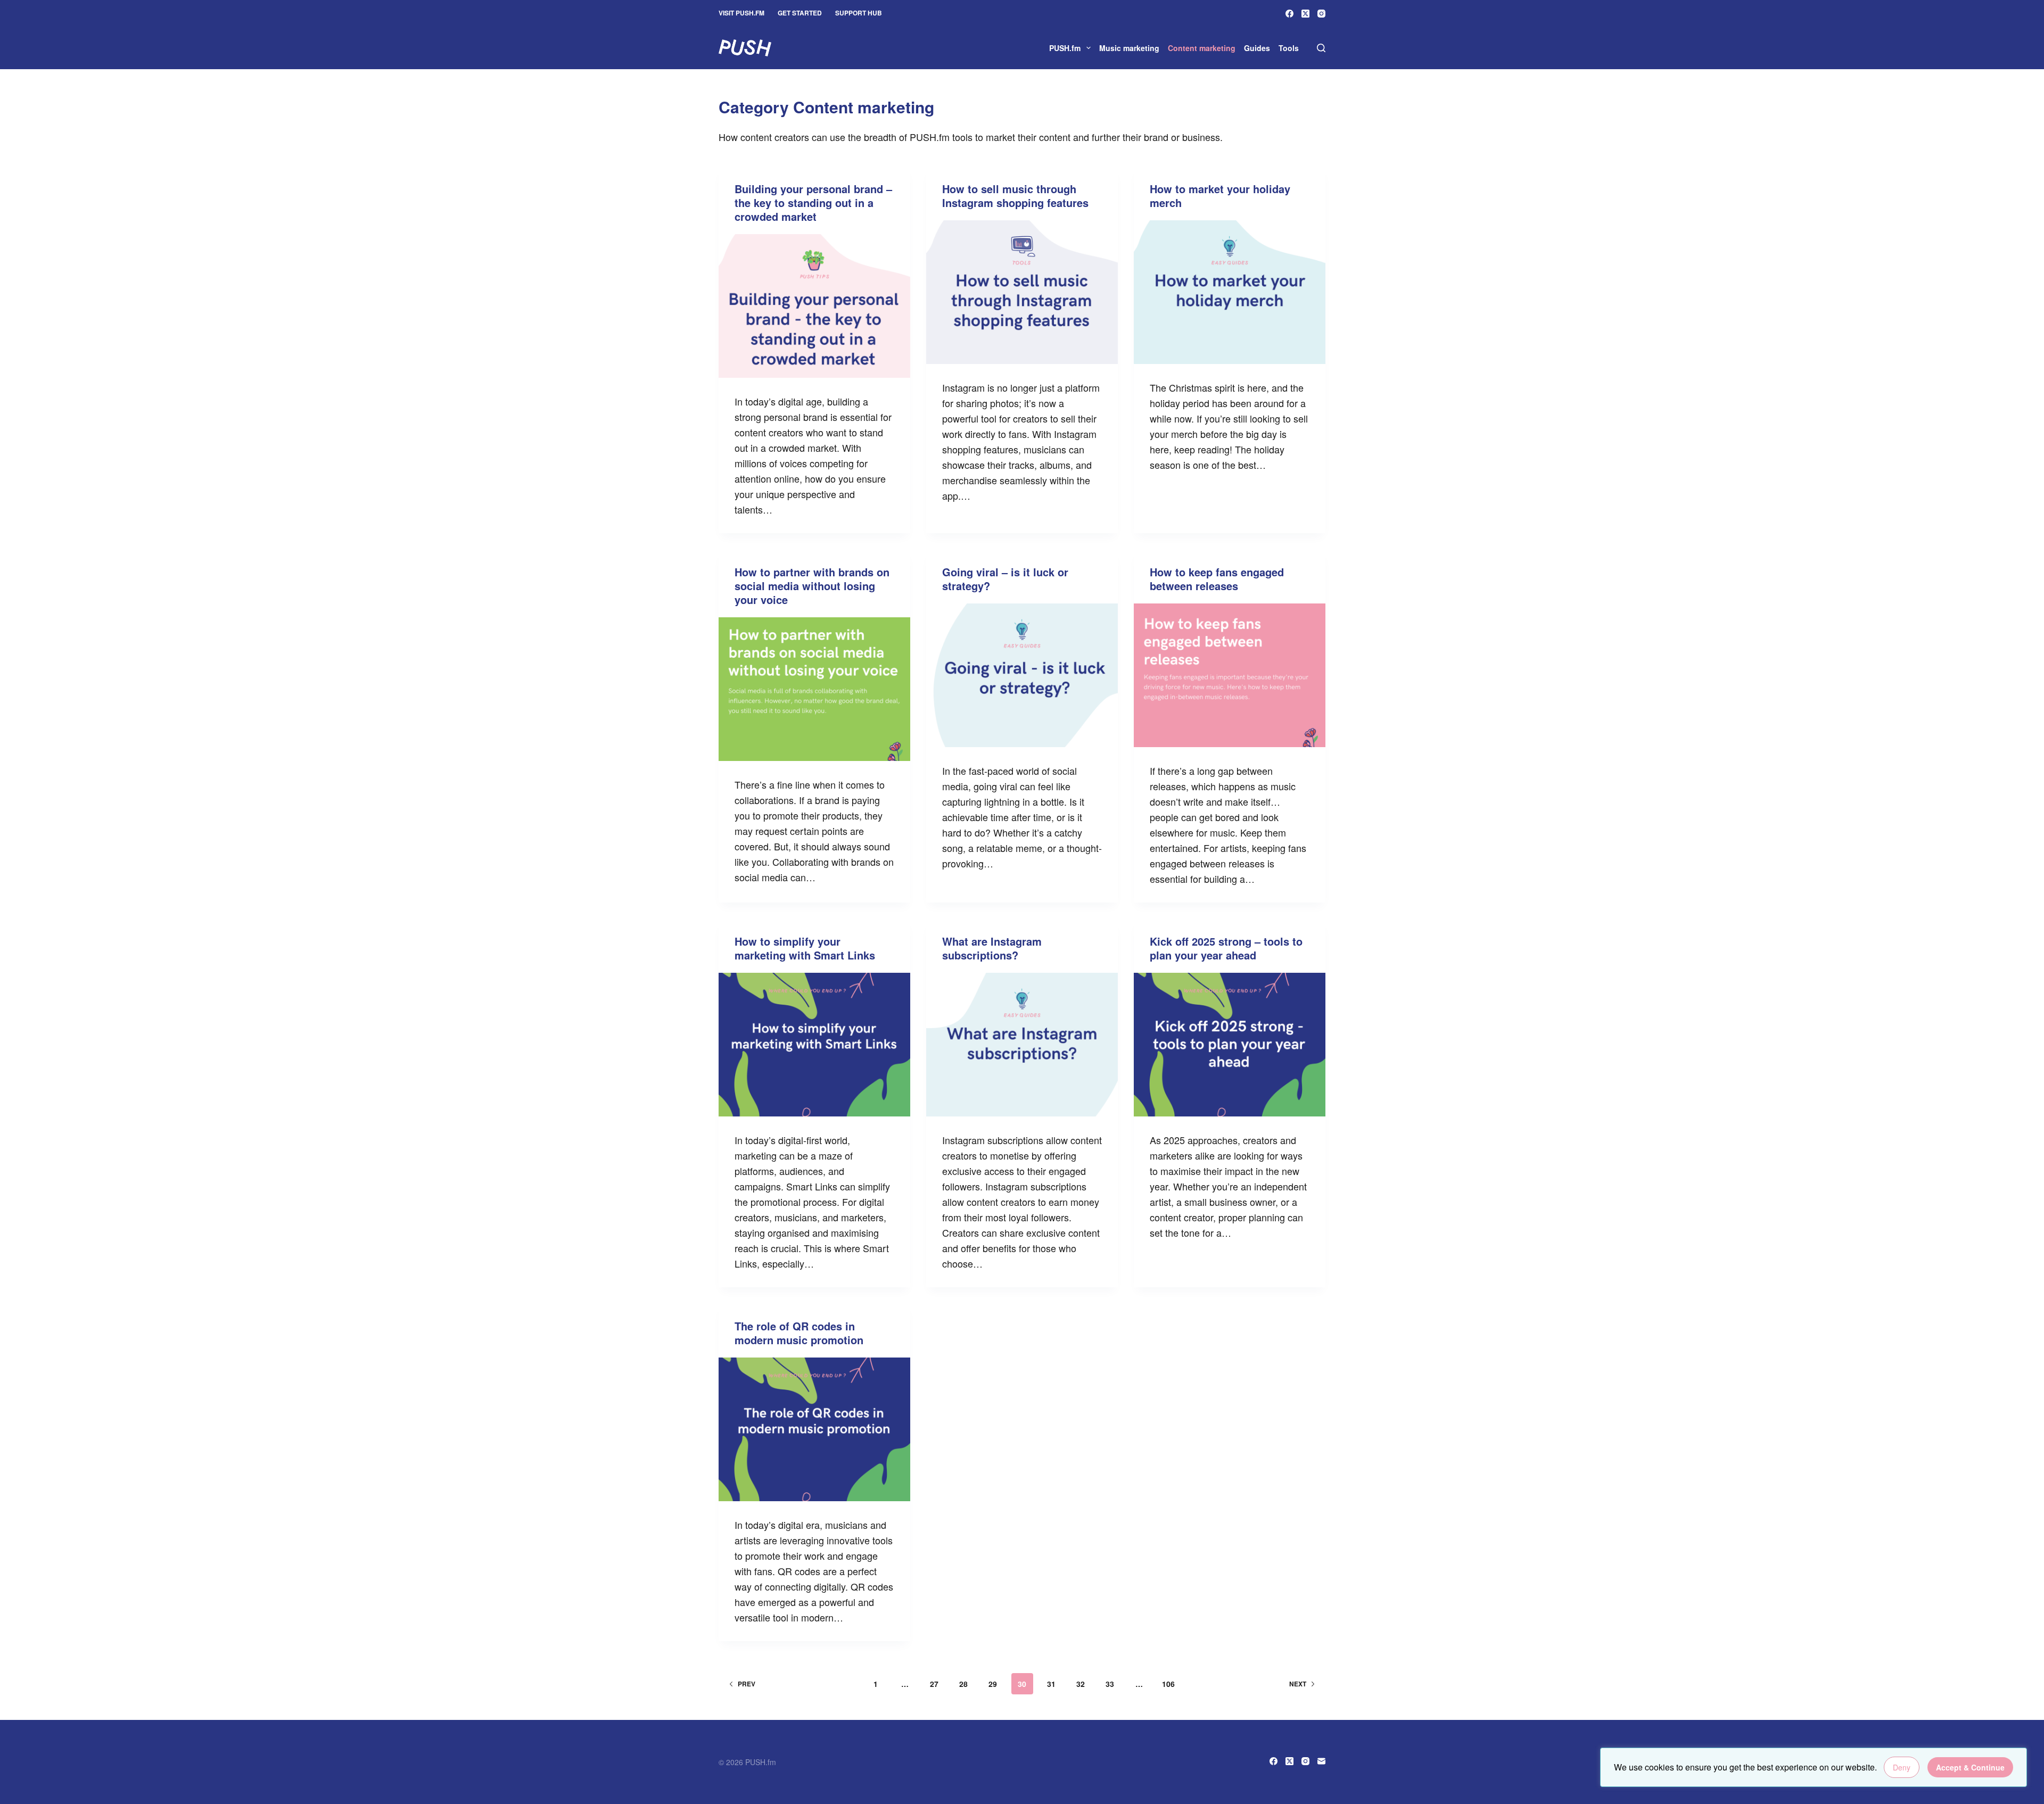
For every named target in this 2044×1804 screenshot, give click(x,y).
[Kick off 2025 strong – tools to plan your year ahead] (1230, 1045)
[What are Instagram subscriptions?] (1022, 1045)
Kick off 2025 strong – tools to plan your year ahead (1226, 948)
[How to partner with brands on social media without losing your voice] (814, 689)
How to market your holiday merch (1220, 196)
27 (934, 1684)
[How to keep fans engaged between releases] (1230, 675)
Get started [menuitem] (800, 13)
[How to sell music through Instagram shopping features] (1022, 292)
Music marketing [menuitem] (1129, 48)
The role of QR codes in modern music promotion (799, 1333)
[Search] (1321, 48)
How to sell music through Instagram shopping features (1015, 196)
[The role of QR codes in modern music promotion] (814, 1429)
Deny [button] (1902, 1767)
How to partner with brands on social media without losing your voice (812, 586)
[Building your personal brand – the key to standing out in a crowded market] (814, 306)
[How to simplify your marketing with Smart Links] (814, 1045)
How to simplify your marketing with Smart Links (805, 948)
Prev (747, 1684)
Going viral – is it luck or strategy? (1005, 579)
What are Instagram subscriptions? (992, 948)
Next (1298, 1684)
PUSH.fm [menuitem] (1065, 48)
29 (993, 1684)
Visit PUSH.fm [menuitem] (741, 13)
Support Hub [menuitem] (859, 13)
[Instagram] (1321, 14)
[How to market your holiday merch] (1230, 292)
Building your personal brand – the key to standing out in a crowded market (813, 202)
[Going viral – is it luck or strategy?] (1022, 675)
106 (1168, 1684)
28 (963, 1684)
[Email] (1321, 1761)
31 (1051, 1684)
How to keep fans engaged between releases (1217, 579)
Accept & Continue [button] (1970, 1767)
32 (1081, 1684)
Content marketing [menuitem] (1202, 48)
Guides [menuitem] (1257, 48)
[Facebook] (1289, 14)
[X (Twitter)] (1305, 14)
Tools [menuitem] (1289, 48)
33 (1110, 1684)
